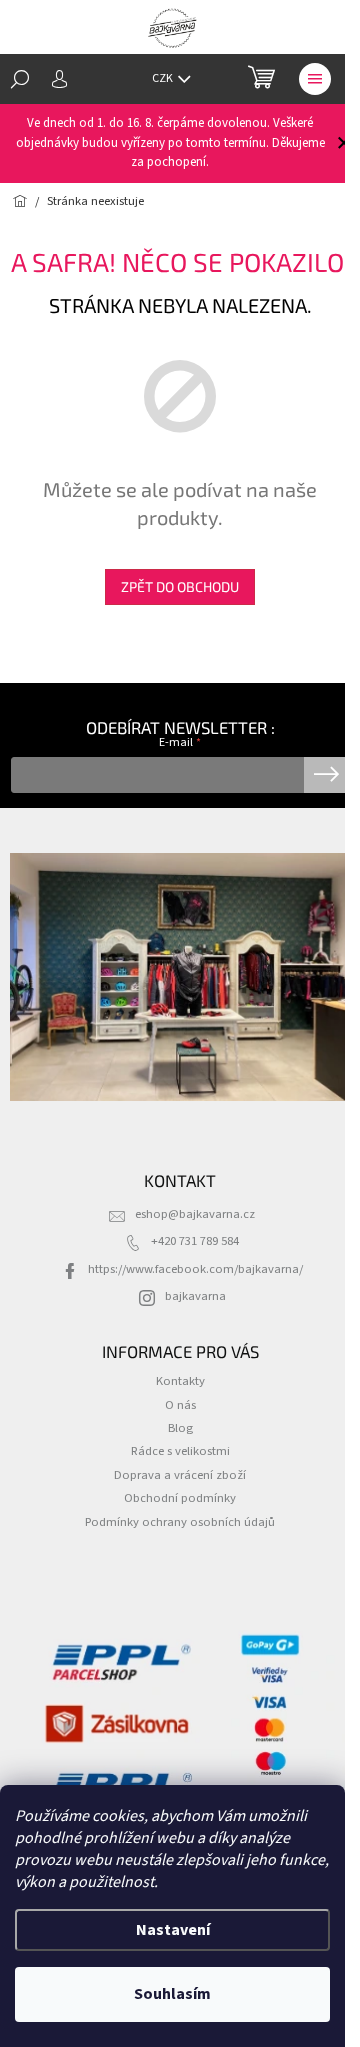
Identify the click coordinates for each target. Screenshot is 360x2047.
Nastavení (173, 1930)
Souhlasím (172, 1994)
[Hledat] (20, 79)
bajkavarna (195, 1296)
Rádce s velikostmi (180, 1451)
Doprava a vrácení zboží (180, 1475)
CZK (163, 78)
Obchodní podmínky (180, 1498)
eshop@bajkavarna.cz (195, 1214)
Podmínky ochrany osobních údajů (180, 1522)
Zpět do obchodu (180, 586)
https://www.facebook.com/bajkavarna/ (195, 1269)
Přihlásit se (326, 775)
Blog (180, 1428)
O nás (180, 1405)
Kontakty (180, 1381)
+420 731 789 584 (195, 1241)
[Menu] (315, 79)
